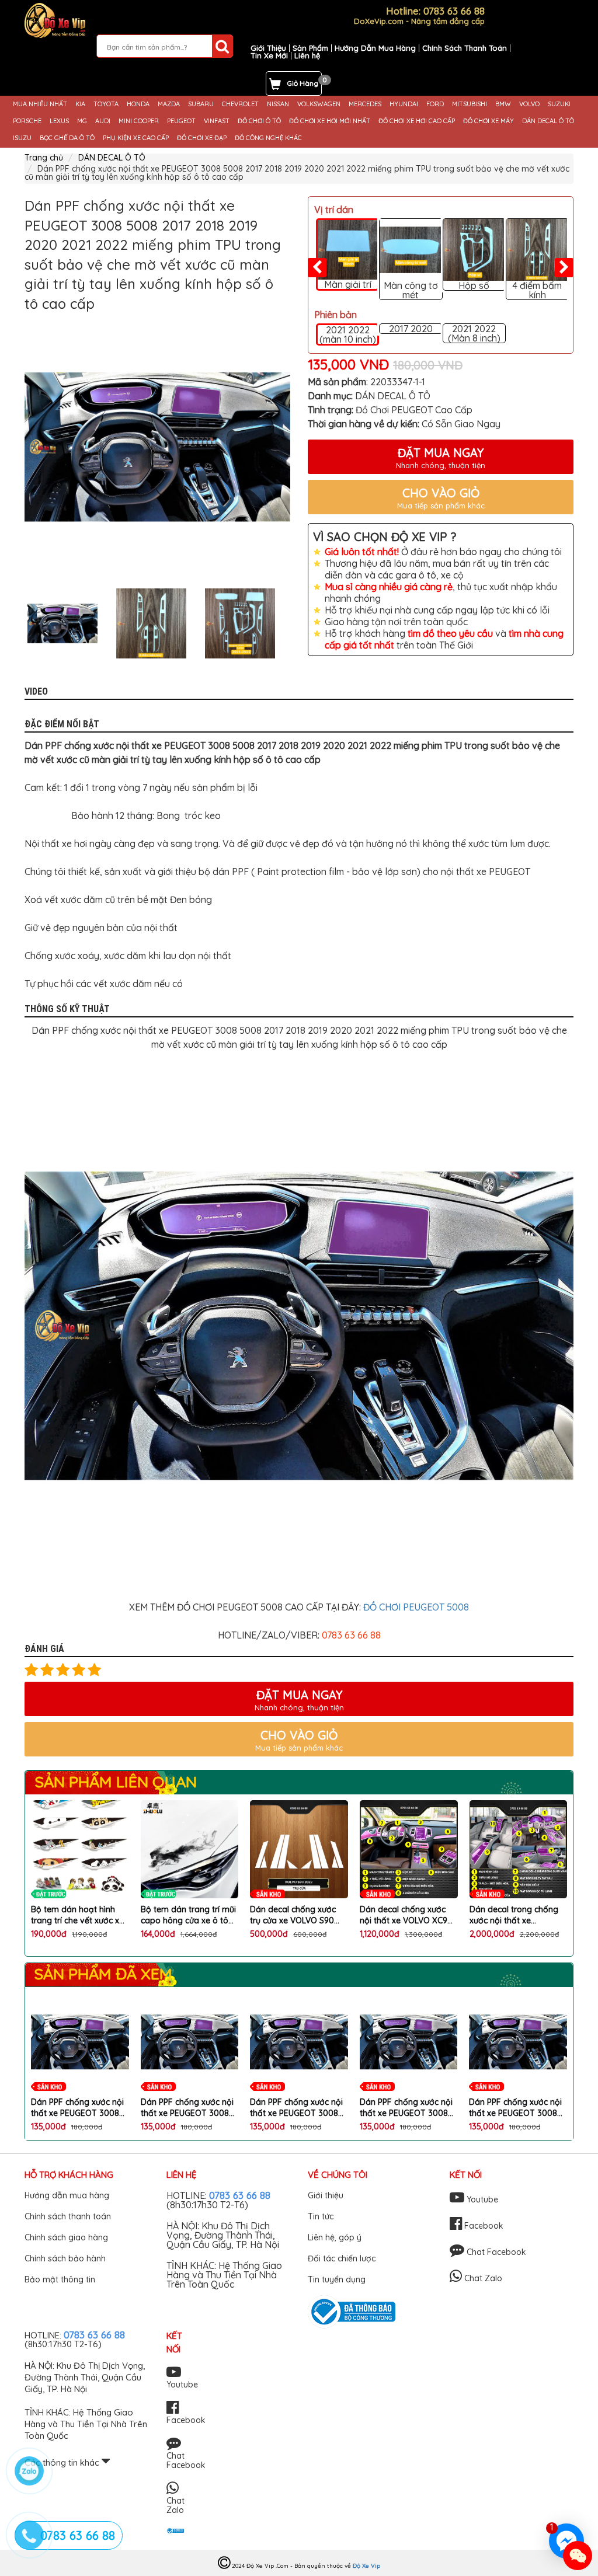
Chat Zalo (482, 2278)
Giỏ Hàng (303, 83)
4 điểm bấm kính (537, 290)
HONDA (138, 104)
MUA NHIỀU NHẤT (40, 104)
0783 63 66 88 (240, 2195)
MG (82, 121)
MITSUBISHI (470, 104)
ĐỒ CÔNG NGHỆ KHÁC (268, 138)
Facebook (483, 2226)
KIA (80, 104)
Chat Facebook (495, 2252)
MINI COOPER (139, 121)
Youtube (481, 2199)
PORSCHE (27, 121)
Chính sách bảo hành (65, 2258)
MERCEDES (365, 104)
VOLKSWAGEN (319, 104)
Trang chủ (44, 158)
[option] (157, 447)
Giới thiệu (326, 2195)
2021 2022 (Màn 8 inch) (474, 333)
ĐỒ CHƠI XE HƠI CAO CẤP (417, 121)
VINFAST (217, 121)
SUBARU (201, 104)
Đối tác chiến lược (342, 2258)
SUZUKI (559, 104)
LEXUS (59, 121)
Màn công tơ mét (411, 290)
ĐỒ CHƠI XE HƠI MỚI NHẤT (330, 121)
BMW (503, 104)
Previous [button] (16, 623)
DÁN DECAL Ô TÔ (548, 121)
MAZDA (169, 104)
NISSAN (278, 104)
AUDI (103, 121)
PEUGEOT (181, 121)
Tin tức (321, 2216)
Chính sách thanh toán (68, 2216)
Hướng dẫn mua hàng (67, 2195)
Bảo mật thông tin (60, 2279)
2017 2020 (411, 329)
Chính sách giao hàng (66, 2237)
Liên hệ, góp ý (335, 2237)
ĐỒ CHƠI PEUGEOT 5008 (416, 1607)
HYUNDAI (404, 104)
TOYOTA (106, 104)
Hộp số (474, 285)
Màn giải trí (348, 284)
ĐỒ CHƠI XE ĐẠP (202, 138)
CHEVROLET (240, 104)
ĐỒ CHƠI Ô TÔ (259, 121)
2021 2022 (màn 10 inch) (348, 334)
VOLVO (529, 104)
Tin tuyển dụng (337, 2279)
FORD (435, 104)
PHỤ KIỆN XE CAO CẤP (136, 138)
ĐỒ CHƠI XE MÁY (489, 121)
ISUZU (22, 138)
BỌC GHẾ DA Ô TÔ (67, 138)
